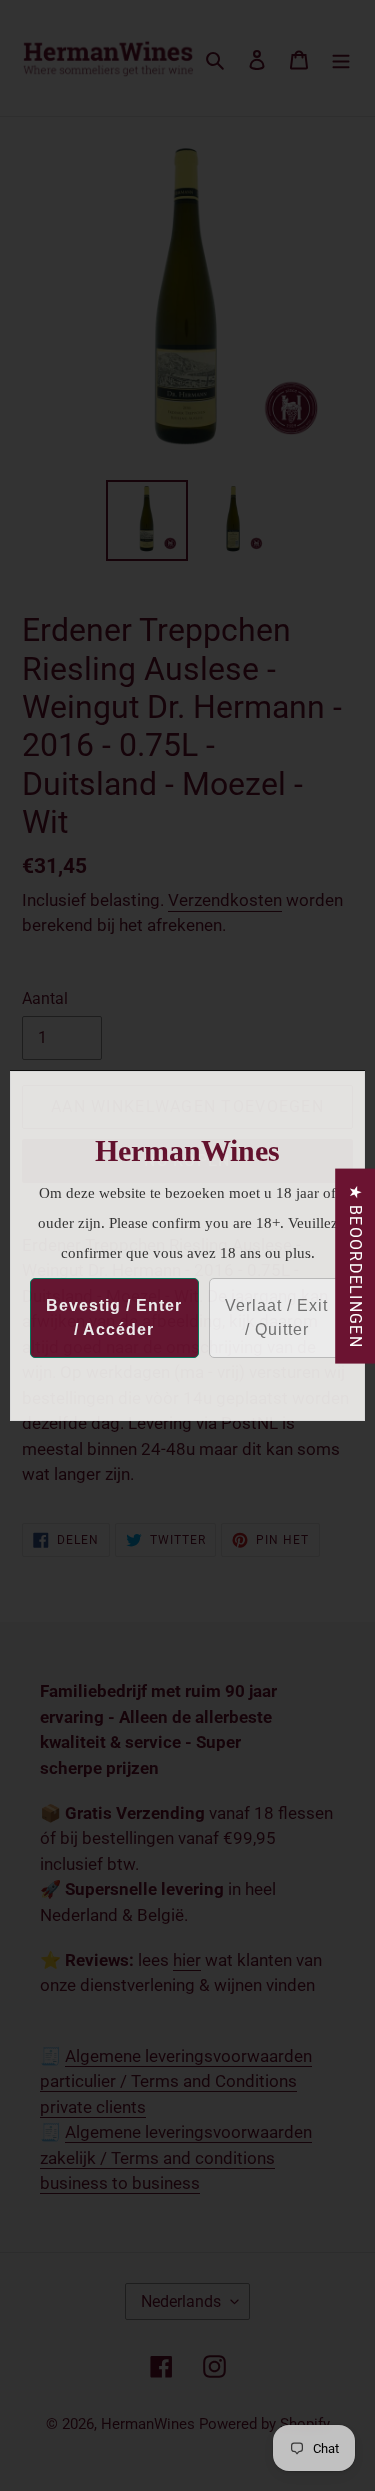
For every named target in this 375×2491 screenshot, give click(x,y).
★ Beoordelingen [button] (355, 1265)
